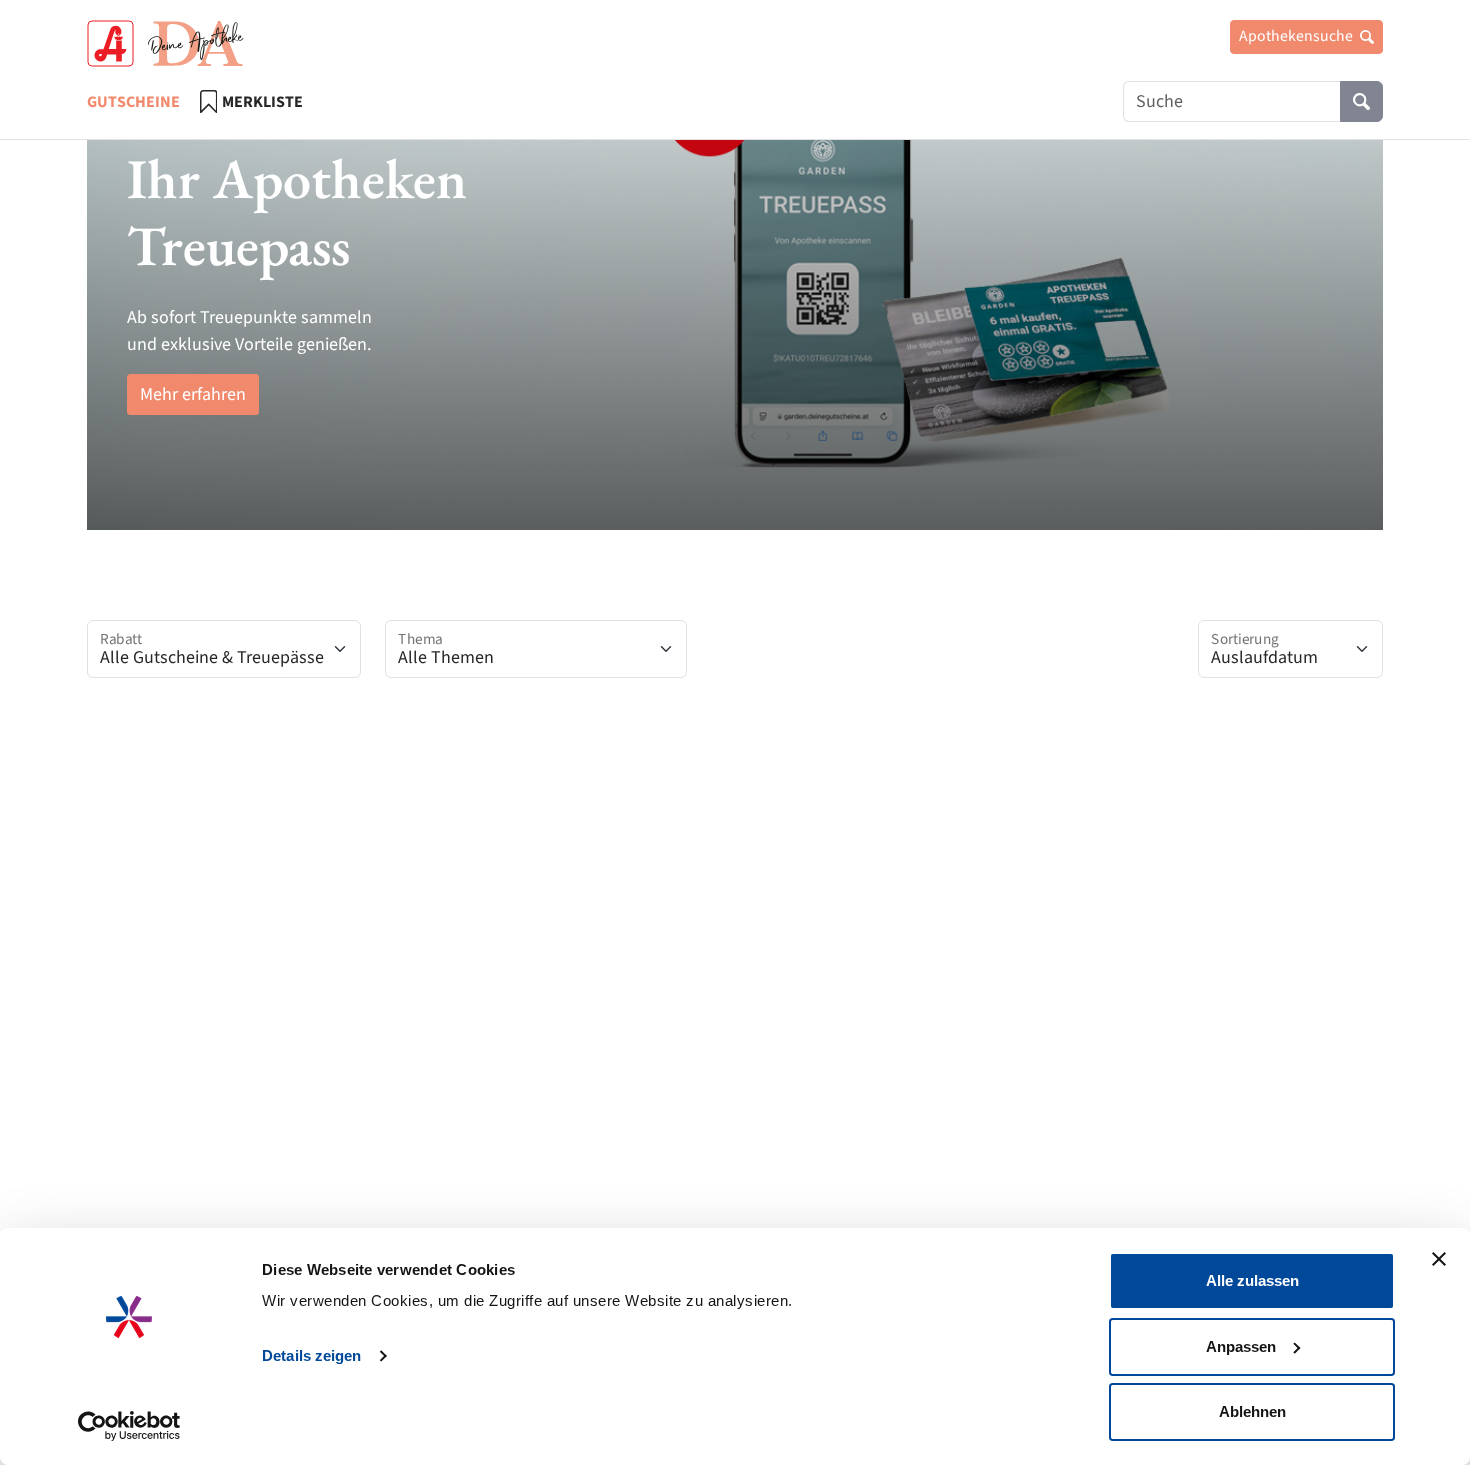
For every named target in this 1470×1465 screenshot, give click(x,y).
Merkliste (262, 102)
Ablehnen (1252, 1411)
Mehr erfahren (193, 394)
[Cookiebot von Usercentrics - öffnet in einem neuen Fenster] (129, 1426)
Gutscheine (133, 102)
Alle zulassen (1252, 1280)
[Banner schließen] (1439, 1259)
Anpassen (1241, 1346)
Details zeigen (311, 1355)
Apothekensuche (1297, 36)
